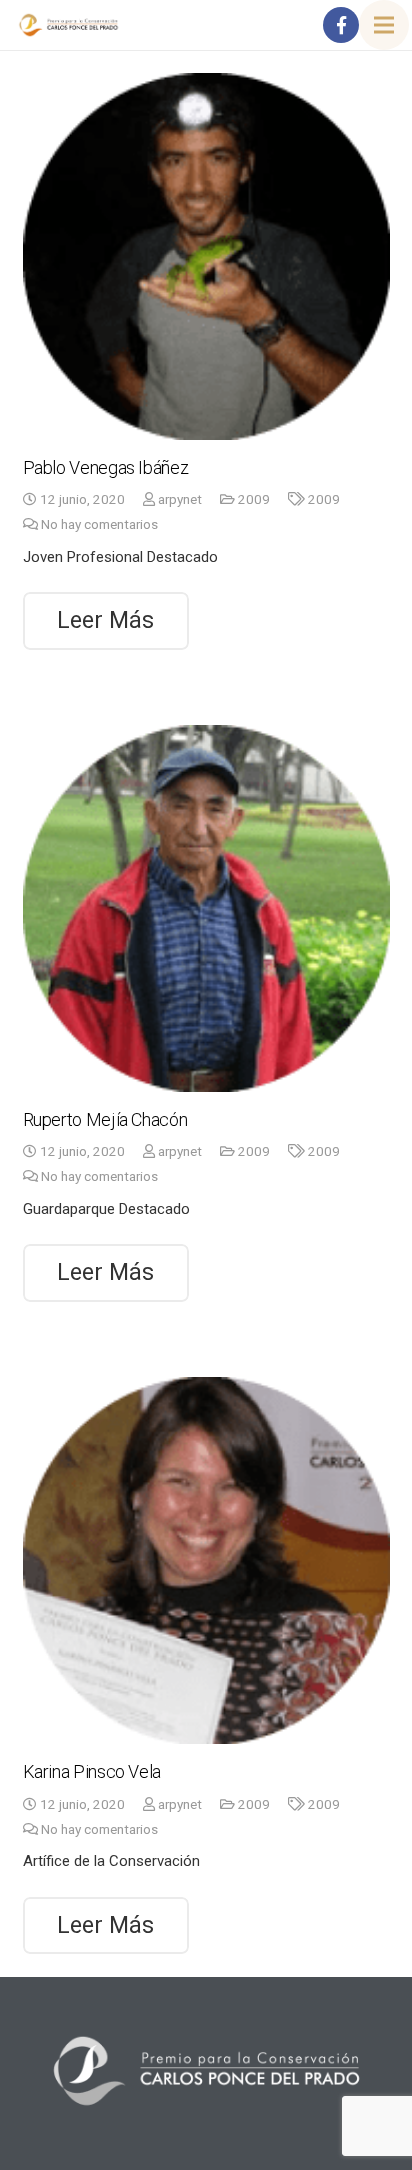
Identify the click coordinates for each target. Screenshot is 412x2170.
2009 (254, 499)
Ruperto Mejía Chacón (105, 1119)
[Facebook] (341, 25)
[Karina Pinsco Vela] (206, 1560)
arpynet (180, 499)
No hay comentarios (99, 524)
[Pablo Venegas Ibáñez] (206, 256)
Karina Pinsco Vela (92, 1771)
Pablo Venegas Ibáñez (106, 467)
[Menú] (384, 25)
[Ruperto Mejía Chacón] (206, 908)
